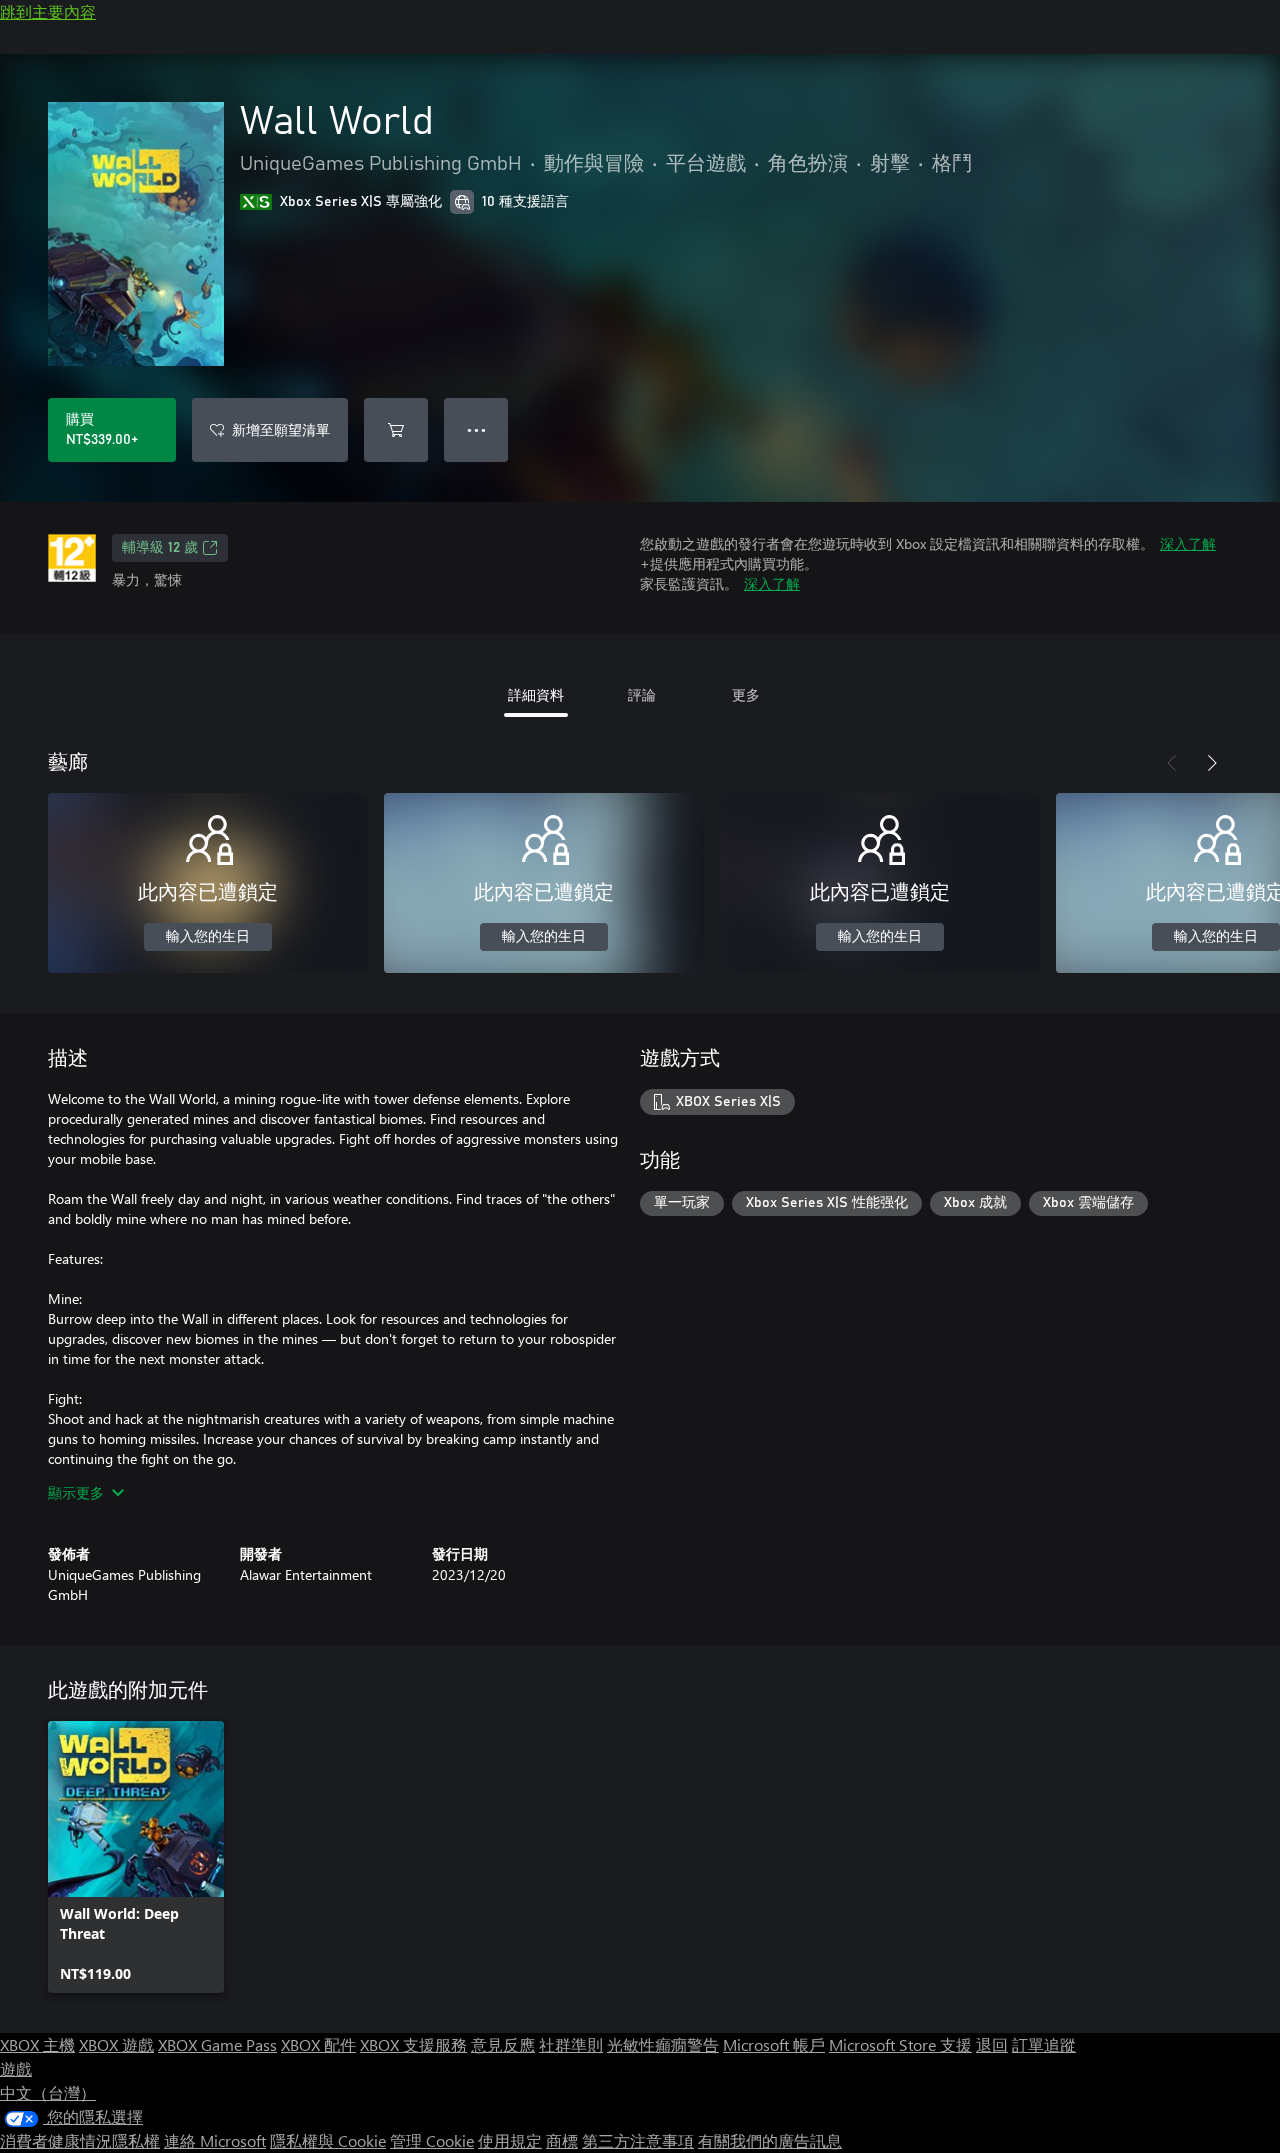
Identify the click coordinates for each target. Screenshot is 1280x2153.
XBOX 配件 (318, 2044)
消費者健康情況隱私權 (80, 2140)
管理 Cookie (432, 2140)
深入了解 (1188, 543)
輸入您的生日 (208, 937)
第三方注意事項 (638, 2140)
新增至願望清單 (281, 429)
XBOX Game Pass (217, 2044)
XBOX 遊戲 (116, 2044)
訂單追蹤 (1044, 2044)
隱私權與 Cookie (328, 2140)
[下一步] (1212, 763)
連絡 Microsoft (215, 2140)
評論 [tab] (642, 694)
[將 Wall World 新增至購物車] (396, 430)
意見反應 (503, 2044)
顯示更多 (76, 1492)
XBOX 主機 (37, 2044)
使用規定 (510, 2140)
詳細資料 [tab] (536, 694)
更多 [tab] (746, 694)
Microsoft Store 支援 (900, 2044)
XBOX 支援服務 (413, 2044)
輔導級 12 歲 (160, 548)
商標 (562, 2140)
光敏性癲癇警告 (663, 2044)
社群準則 (571, 2044)
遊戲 (16, 2068)
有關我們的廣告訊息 (770, 2140)
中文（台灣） (48, 2092)
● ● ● (476, 429)
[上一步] (1172, 763)
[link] (136, 1857)
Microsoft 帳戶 (774, 2044)
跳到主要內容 (48, 11)
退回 (992, 2044)
